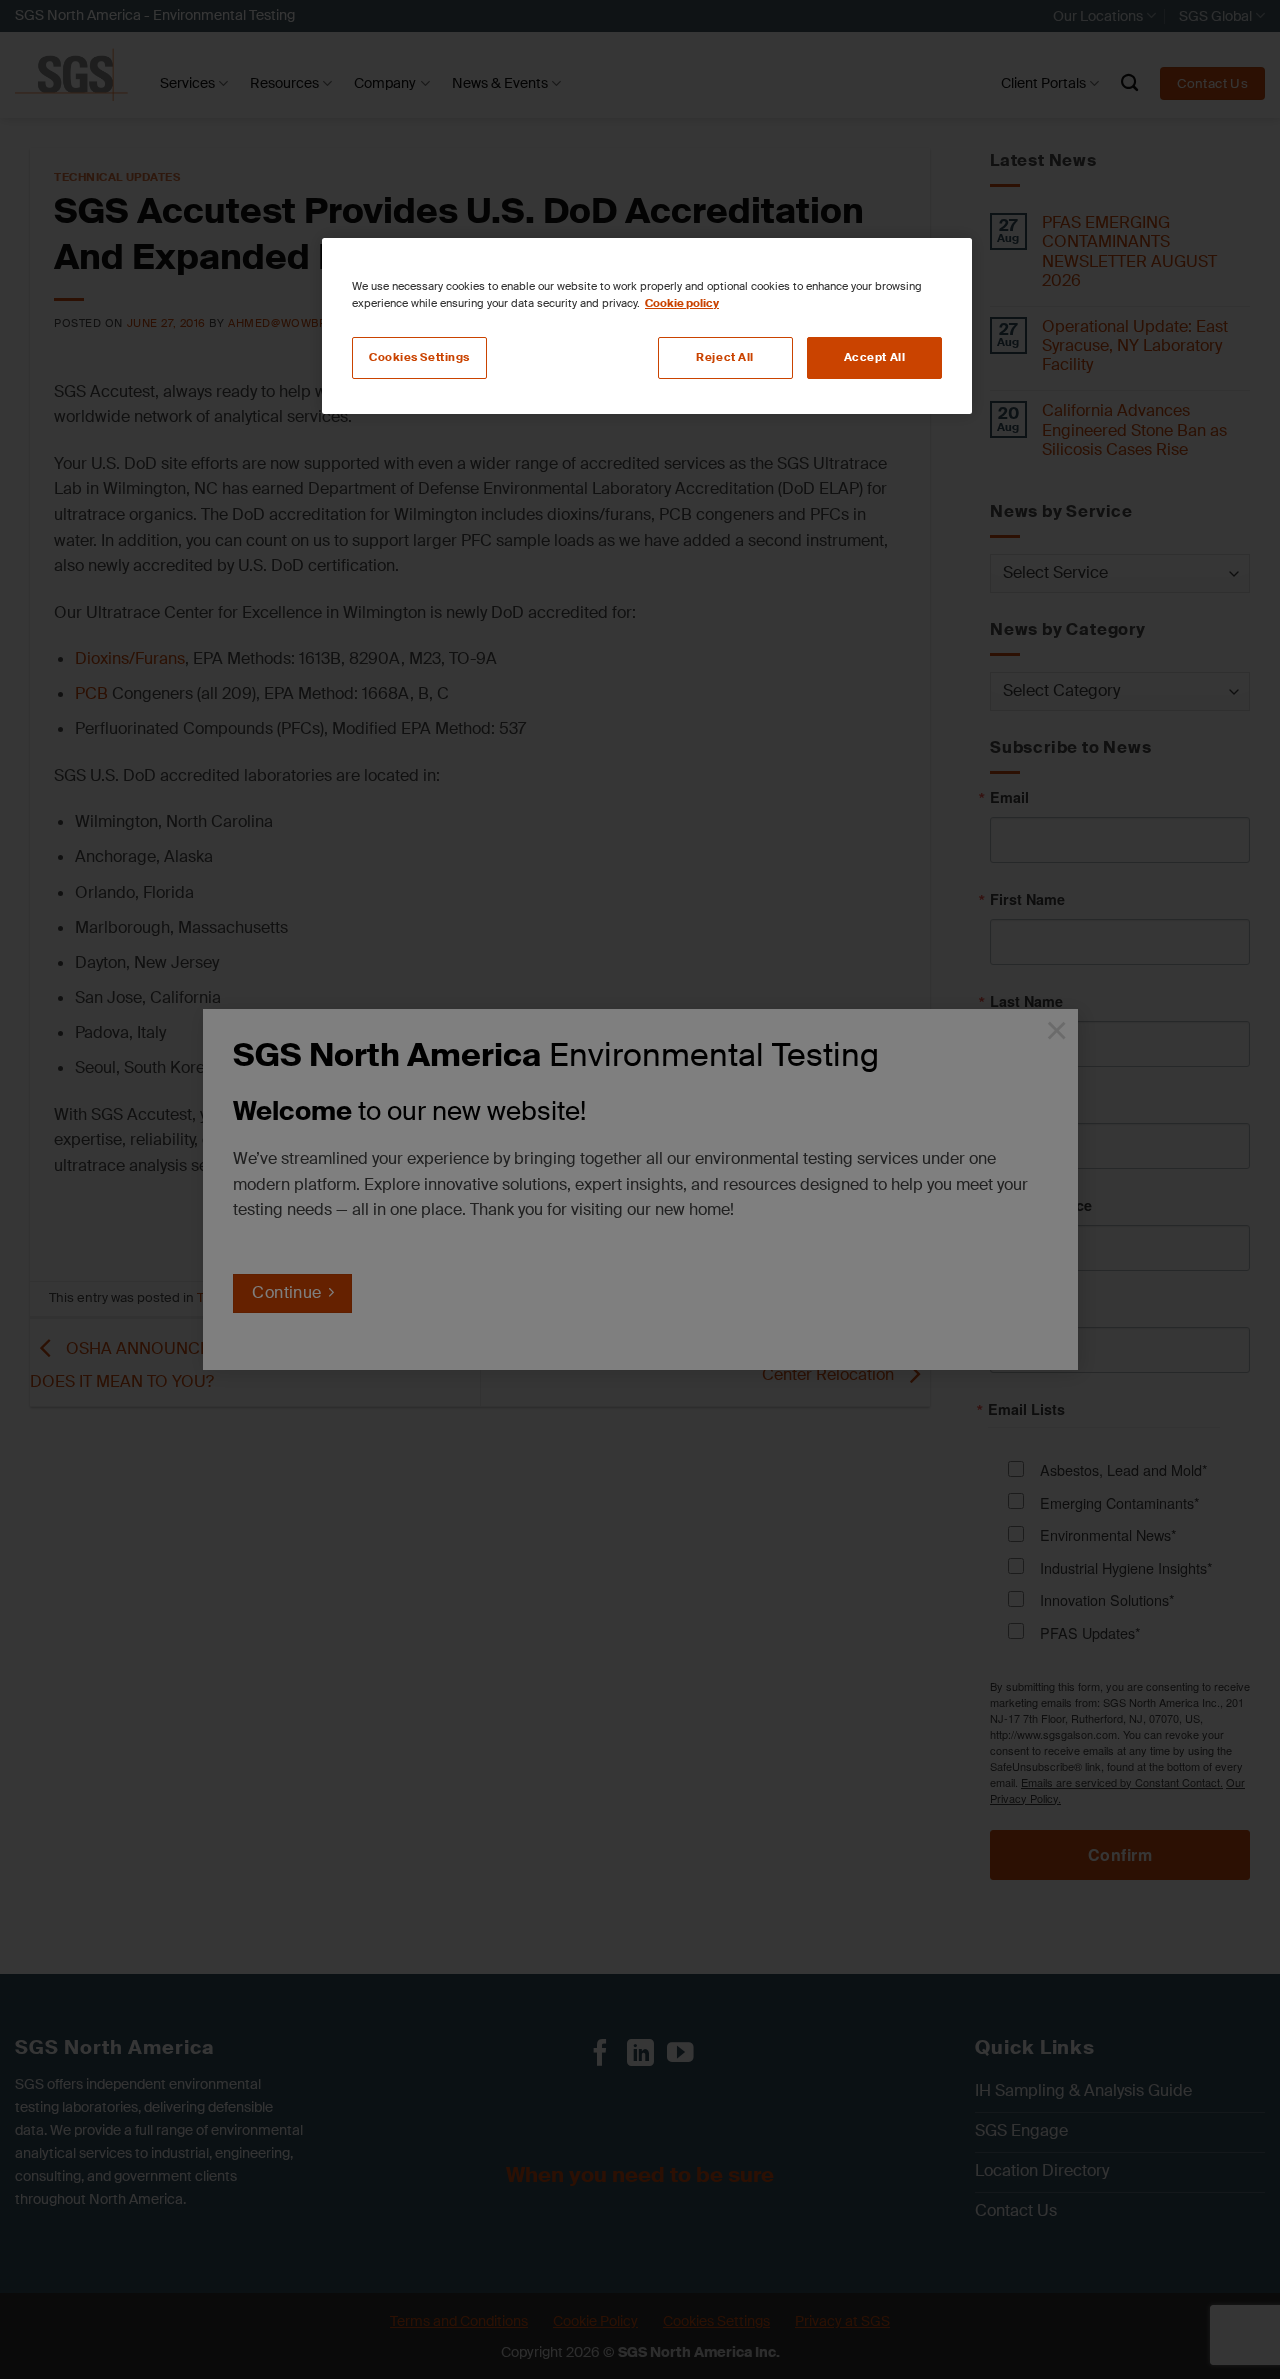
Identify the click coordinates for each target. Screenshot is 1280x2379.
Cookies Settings (419, 357)
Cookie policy (682, 303)
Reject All (725, 357)
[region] (647, 326)
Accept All (875, 357)
